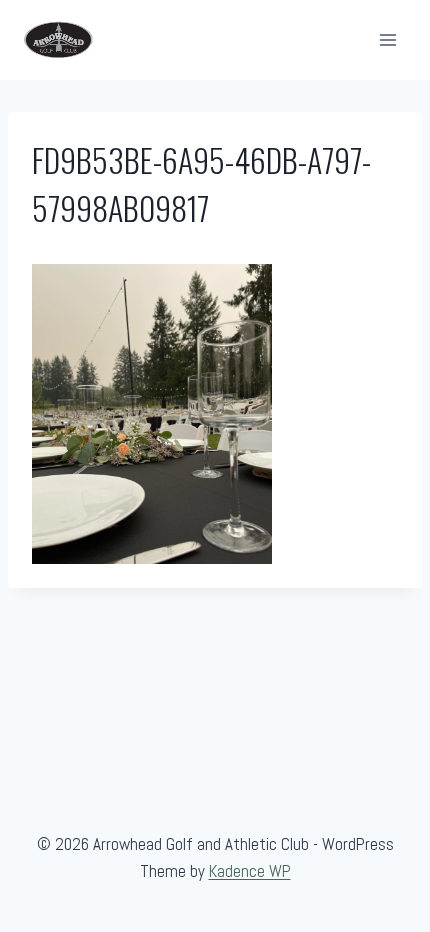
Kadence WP (250, 871)
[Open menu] (387, 39)
